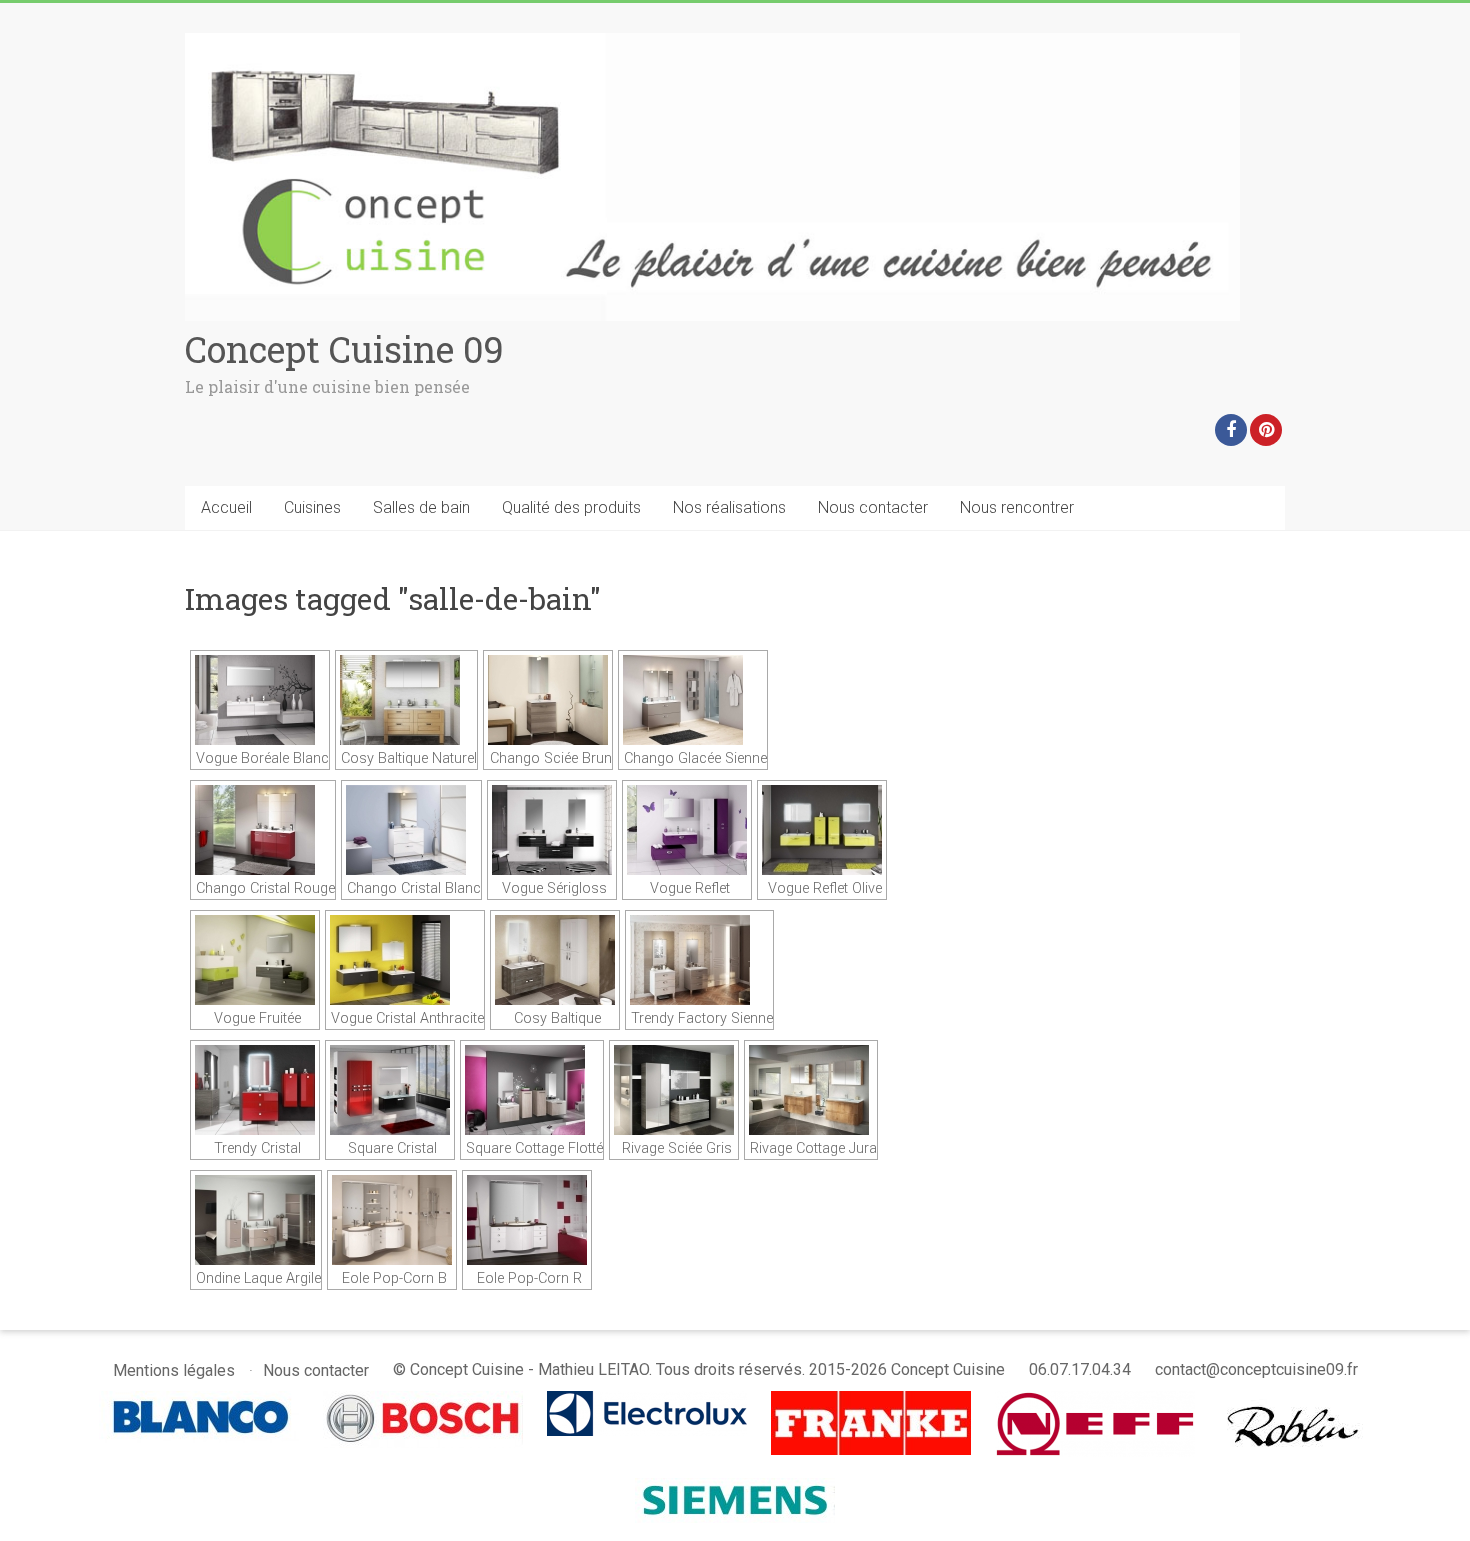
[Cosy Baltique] (555, 960)
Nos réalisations (729, 507)
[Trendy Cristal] (255, 1090)
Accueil (226, 507)
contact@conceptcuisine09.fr (1256, 1369)
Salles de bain (421, 507)
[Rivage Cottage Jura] (811, 1090)
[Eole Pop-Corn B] (392, 1220)
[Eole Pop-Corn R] (527, 1220)
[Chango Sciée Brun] (548, 700)
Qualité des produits (571, 507)
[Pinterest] (1266, 430)
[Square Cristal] (390, 1090)
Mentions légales (174, 1370)
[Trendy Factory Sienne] (699, 960)
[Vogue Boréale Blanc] (260, 700)
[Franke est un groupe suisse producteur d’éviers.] (871, 1400)
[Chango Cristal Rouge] (263, 830)
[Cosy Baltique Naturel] (406, 700)
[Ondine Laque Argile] (256, 1220)
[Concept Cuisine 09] (712, 42)
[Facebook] (1231, 430)
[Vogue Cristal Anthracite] (405, 960)
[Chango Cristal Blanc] (411, 830)
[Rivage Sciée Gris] (674, 1090)
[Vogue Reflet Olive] (822, 830)
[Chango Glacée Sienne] (693, 700)
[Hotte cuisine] (1295, 1400)
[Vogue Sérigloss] (552, 830)
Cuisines (312, 507)
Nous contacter (873, 507)
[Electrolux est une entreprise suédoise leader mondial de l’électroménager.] (647, 1400)
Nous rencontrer (1017, 507)
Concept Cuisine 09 (344, 349)
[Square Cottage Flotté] (532, 1090)
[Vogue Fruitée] (255, 960)
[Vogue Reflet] (687, 830)
